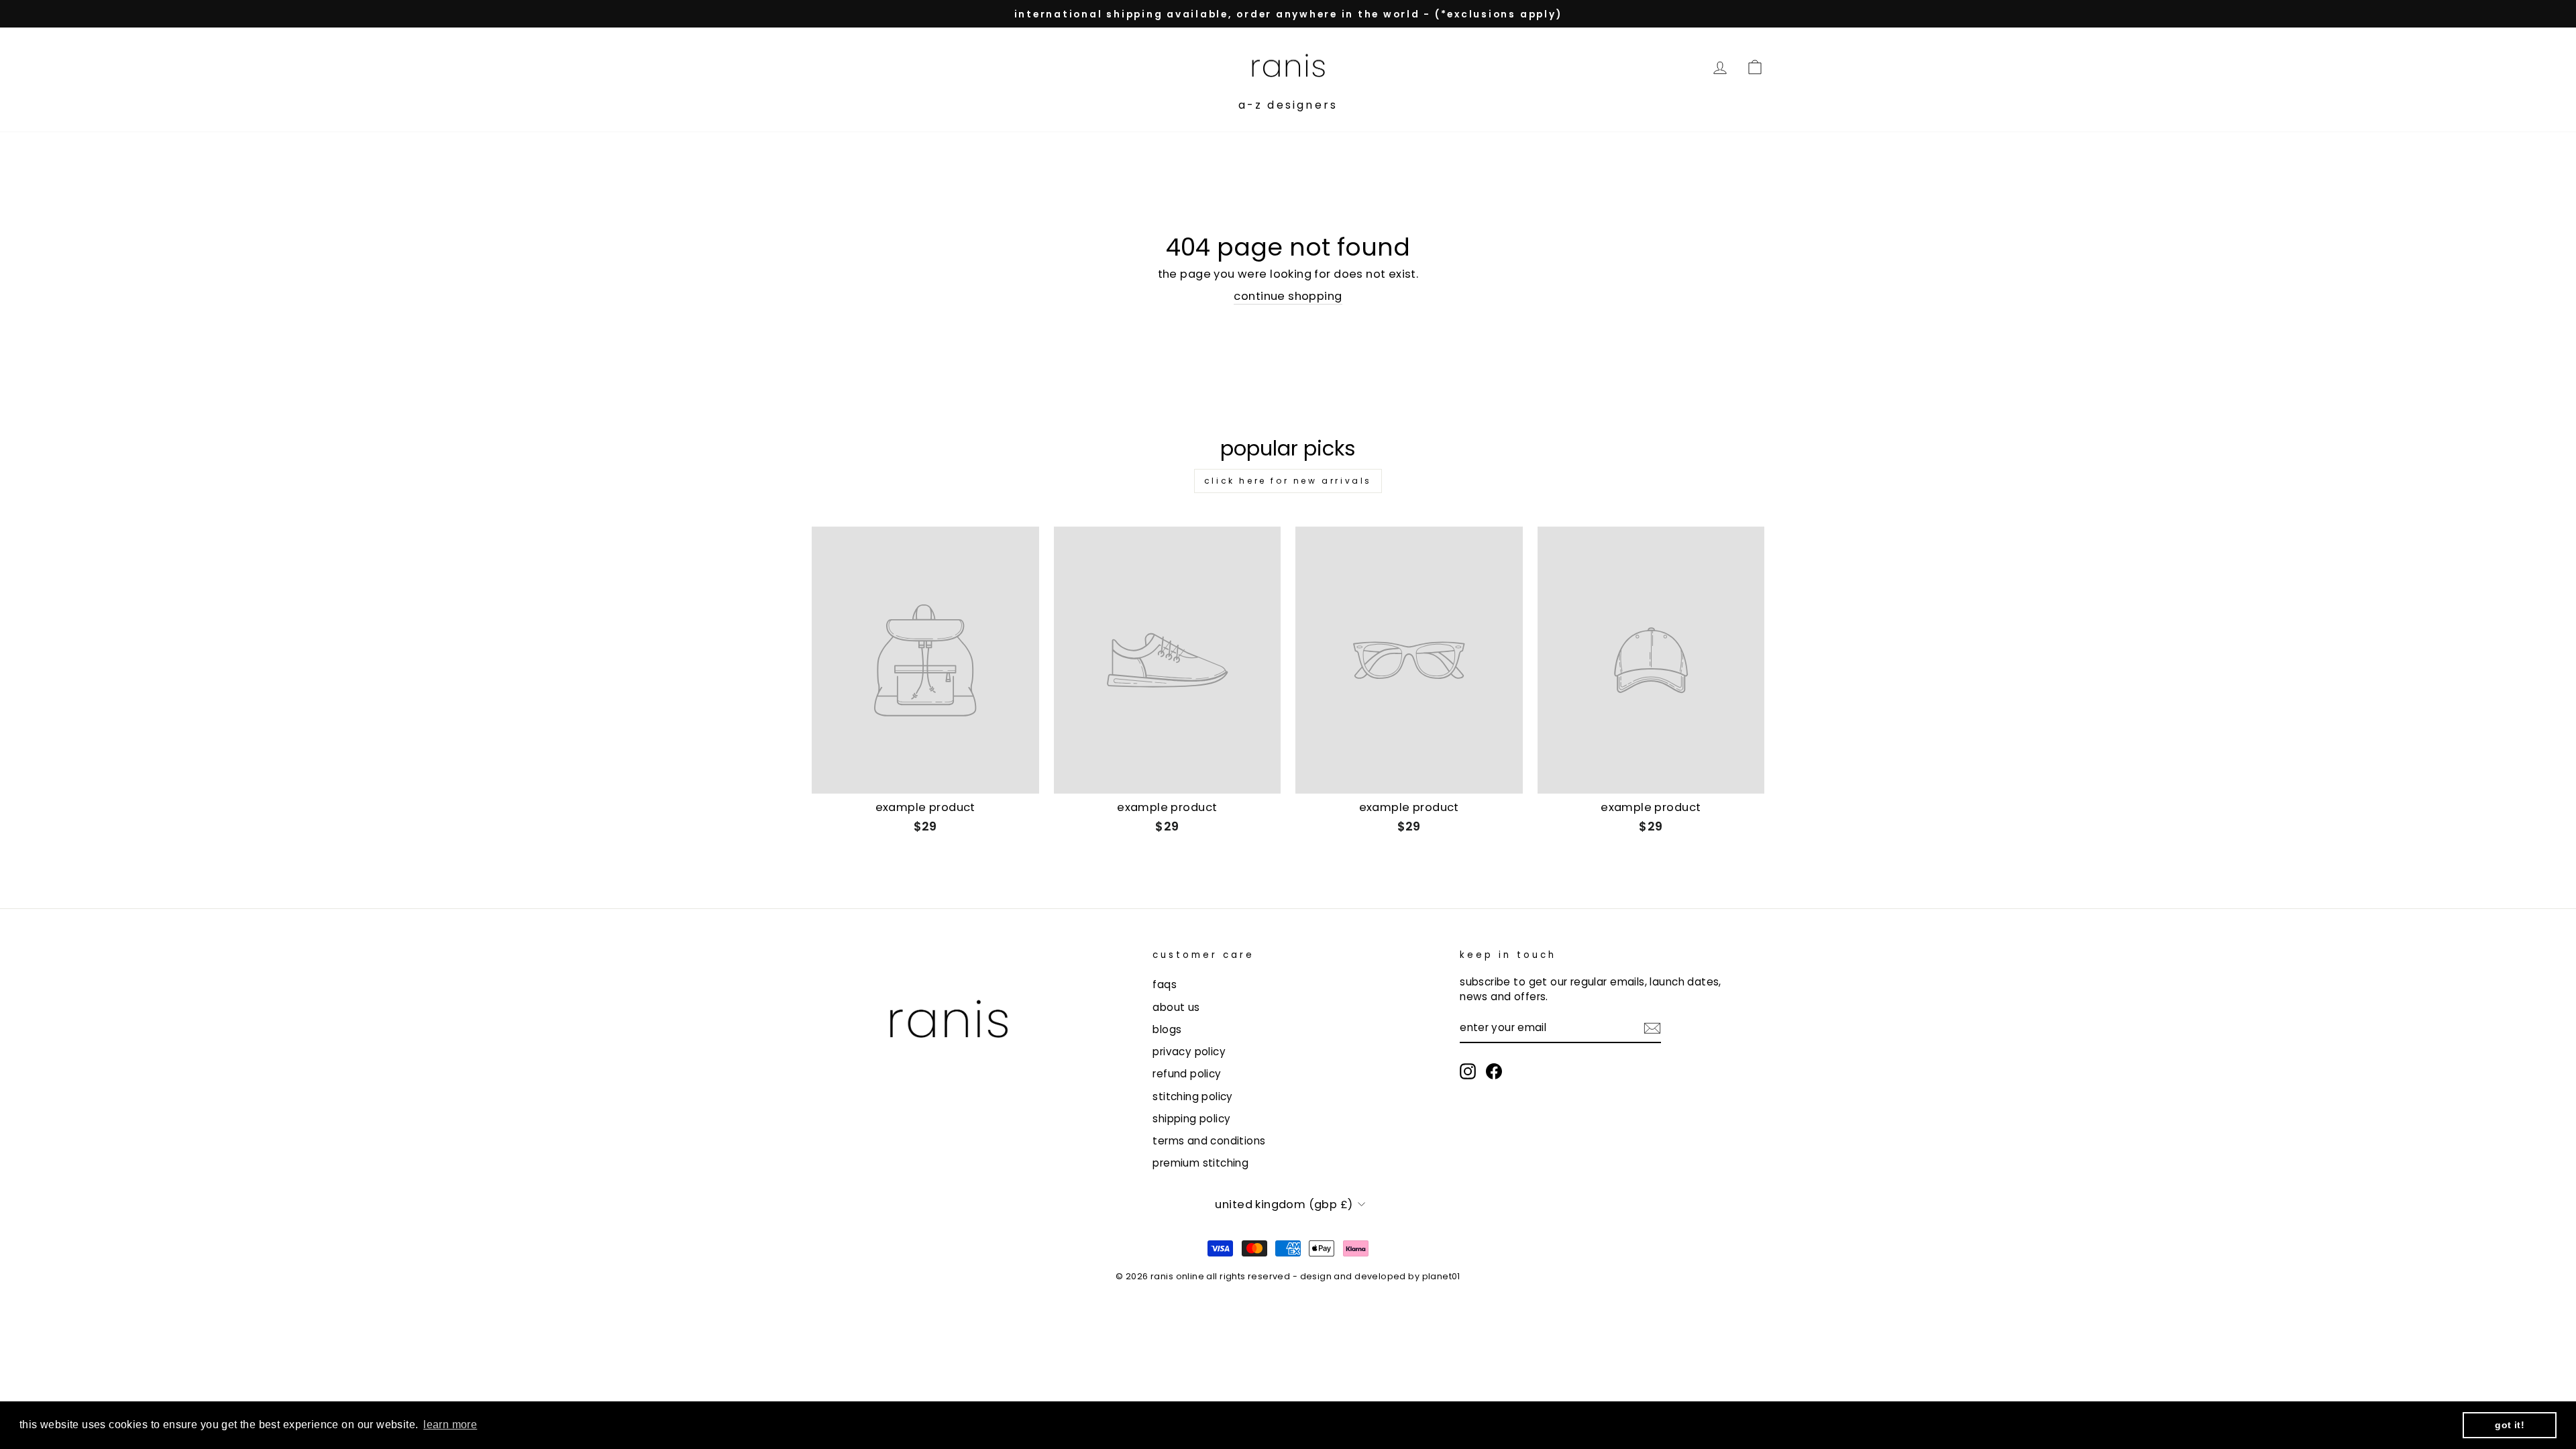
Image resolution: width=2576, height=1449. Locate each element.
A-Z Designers (1288, 105)
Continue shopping (1288, 296)
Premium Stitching (1200, 1163)
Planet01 (1441, 1276)
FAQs (1165, 984)
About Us (1176, 1007)
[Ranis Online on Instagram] (1468, 1071)
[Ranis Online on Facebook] (1494, 1071)
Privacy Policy (1189, 1052)
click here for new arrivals (1288, 481)
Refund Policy (1187, 1074)
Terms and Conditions (1209, 1141)
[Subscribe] (1652, 1028)
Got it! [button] (2510, 1425)
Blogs (1167, 1029)
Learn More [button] (450, 1425)
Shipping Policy (1191, 1119)
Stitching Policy (1193, 1096)
